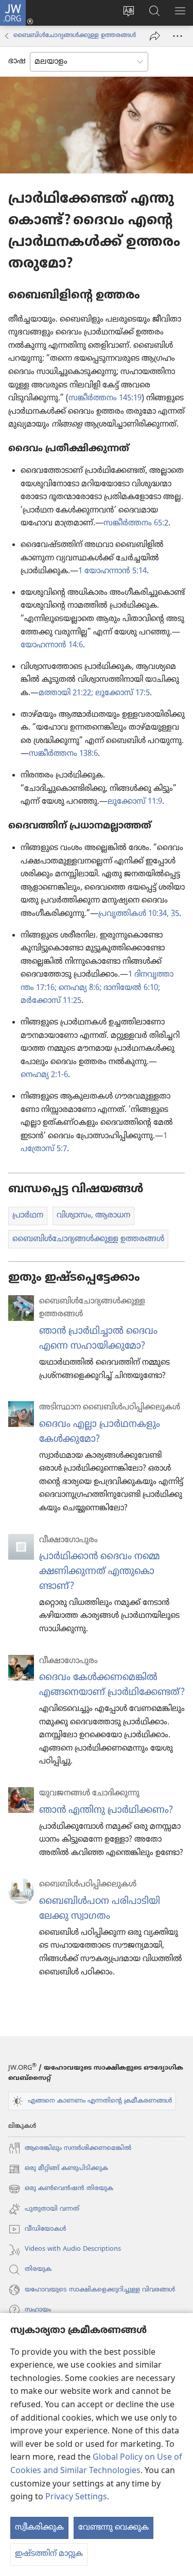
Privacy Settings (76, 2497)
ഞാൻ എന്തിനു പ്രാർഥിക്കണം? (106, 1810)
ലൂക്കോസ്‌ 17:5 (121, 693)
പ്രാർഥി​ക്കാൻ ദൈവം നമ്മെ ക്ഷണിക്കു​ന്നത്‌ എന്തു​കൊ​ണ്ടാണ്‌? (99, 1572)
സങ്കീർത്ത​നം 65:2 (136, 523)
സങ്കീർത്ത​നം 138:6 (63, 754)
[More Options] (178, 36)
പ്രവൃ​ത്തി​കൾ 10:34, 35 (139, 914)
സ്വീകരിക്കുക (39, 2528)
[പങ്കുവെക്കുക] (155, 36)
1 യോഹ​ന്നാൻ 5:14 (112, 571)
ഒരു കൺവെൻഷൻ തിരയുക (61, 2190)
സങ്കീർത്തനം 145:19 (105, 398)
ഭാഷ (17, 61)
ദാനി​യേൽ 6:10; (131, 988)
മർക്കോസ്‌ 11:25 (51, 1001)
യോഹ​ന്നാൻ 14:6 (52, 645)
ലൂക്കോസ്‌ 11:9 (135, 802)
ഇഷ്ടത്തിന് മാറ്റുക (49, 2554)
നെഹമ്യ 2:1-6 (44, 1075)
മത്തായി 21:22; (66, 693)
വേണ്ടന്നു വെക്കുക (113, 2528)
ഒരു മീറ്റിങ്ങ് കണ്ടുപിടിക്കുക (58, 2170)
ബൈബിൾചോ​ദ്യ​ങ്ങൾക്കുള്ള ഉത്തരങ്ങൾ (75, 36)
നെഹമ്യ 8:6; (79, 988)
